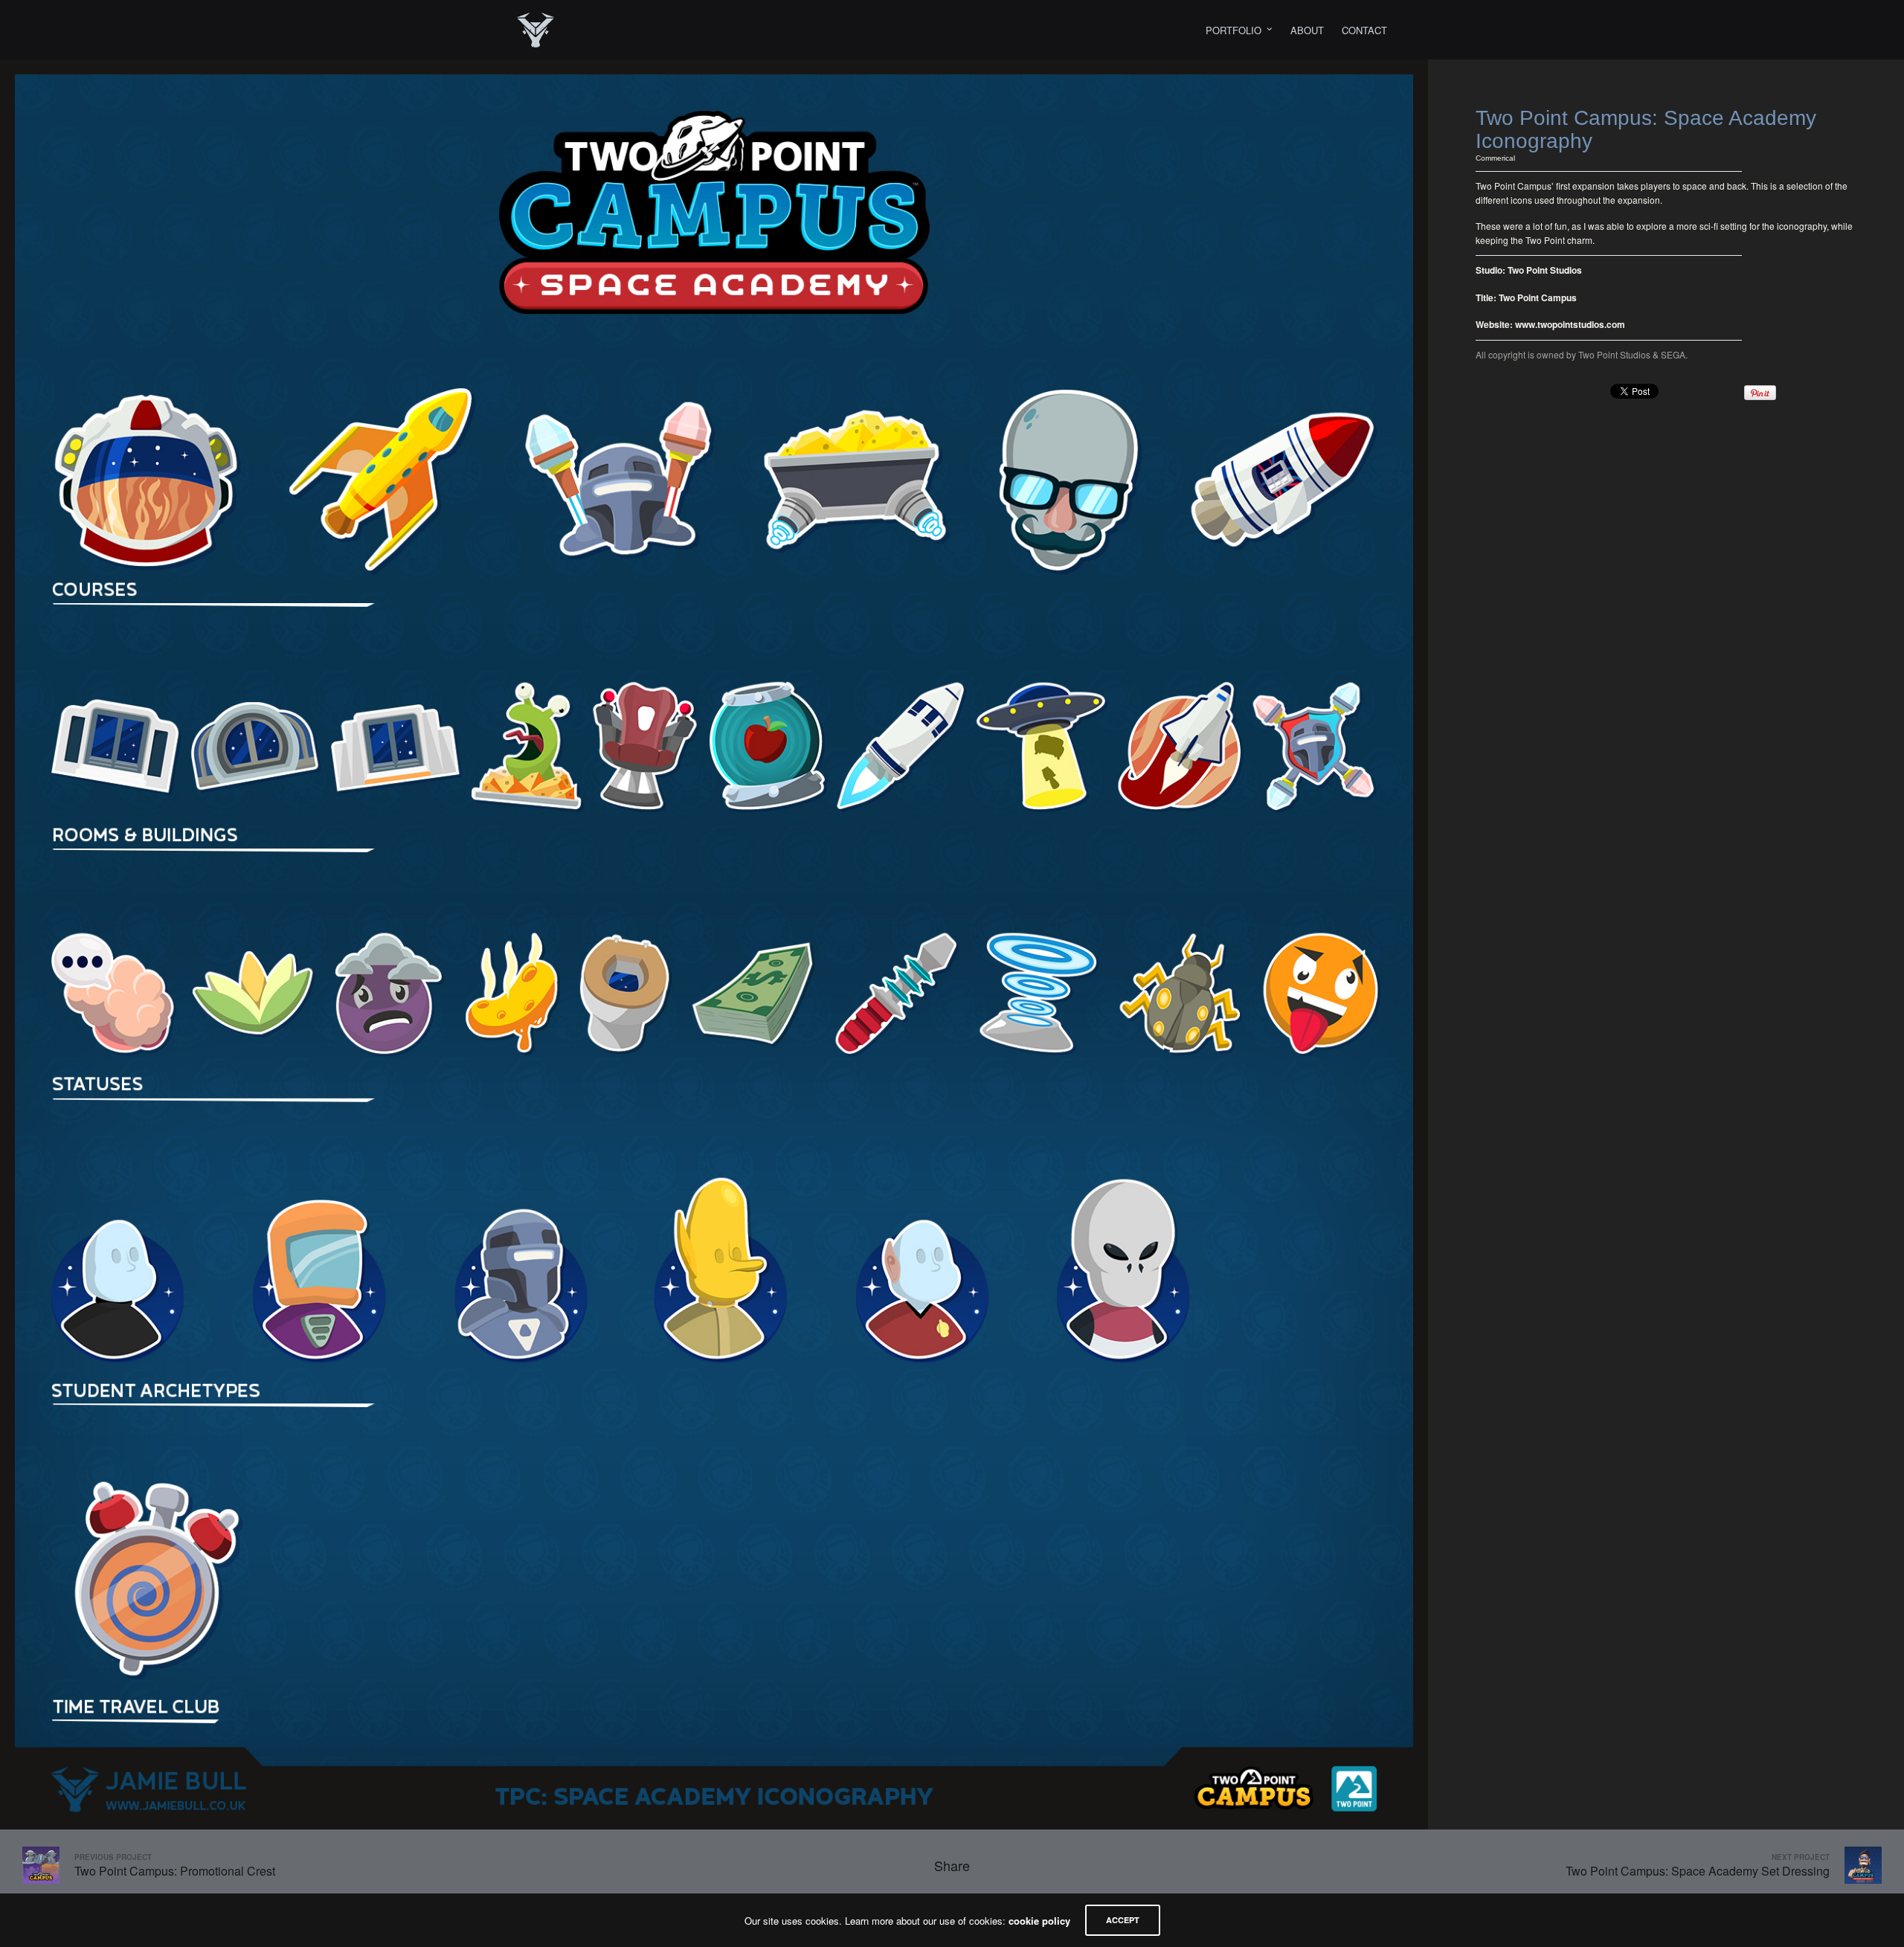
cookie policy (1039, 1921)
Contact (1364, 30)
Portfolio (1234, 30)
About (1307, 30)
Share (952, 1865)
